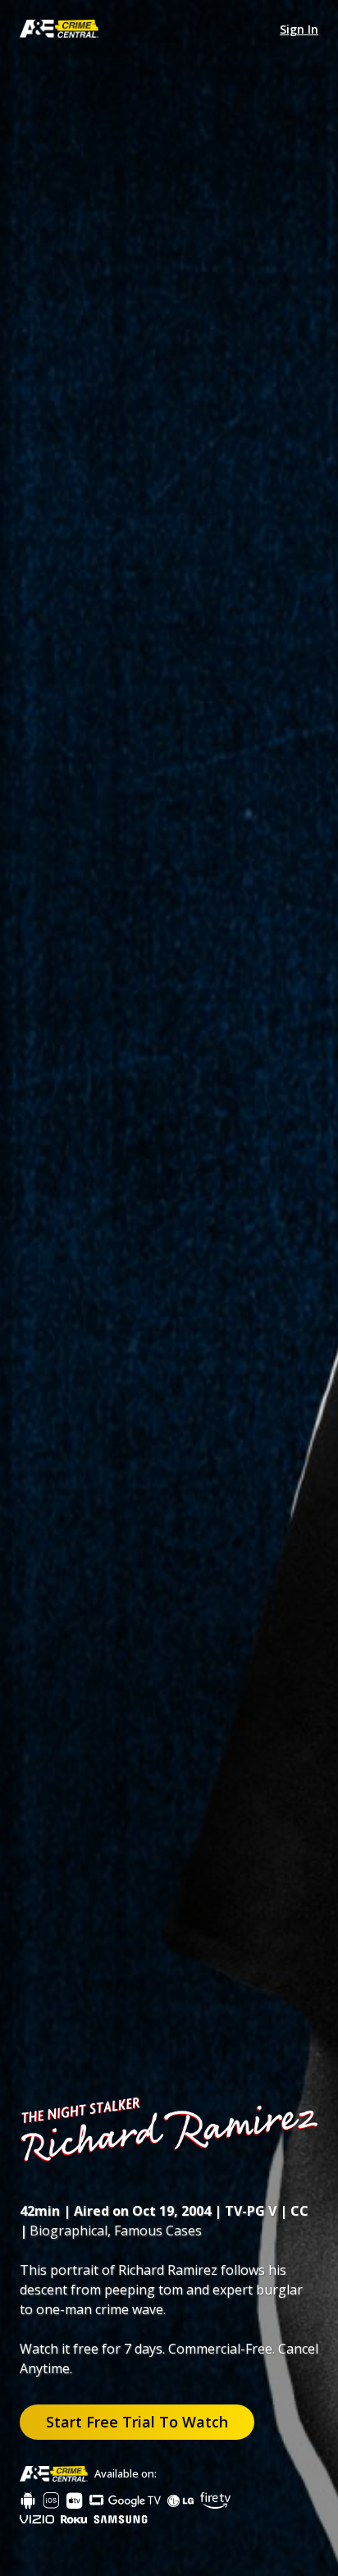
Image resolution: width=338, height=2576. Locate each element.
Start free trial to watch (137, 2422)
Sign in (299, 29)
